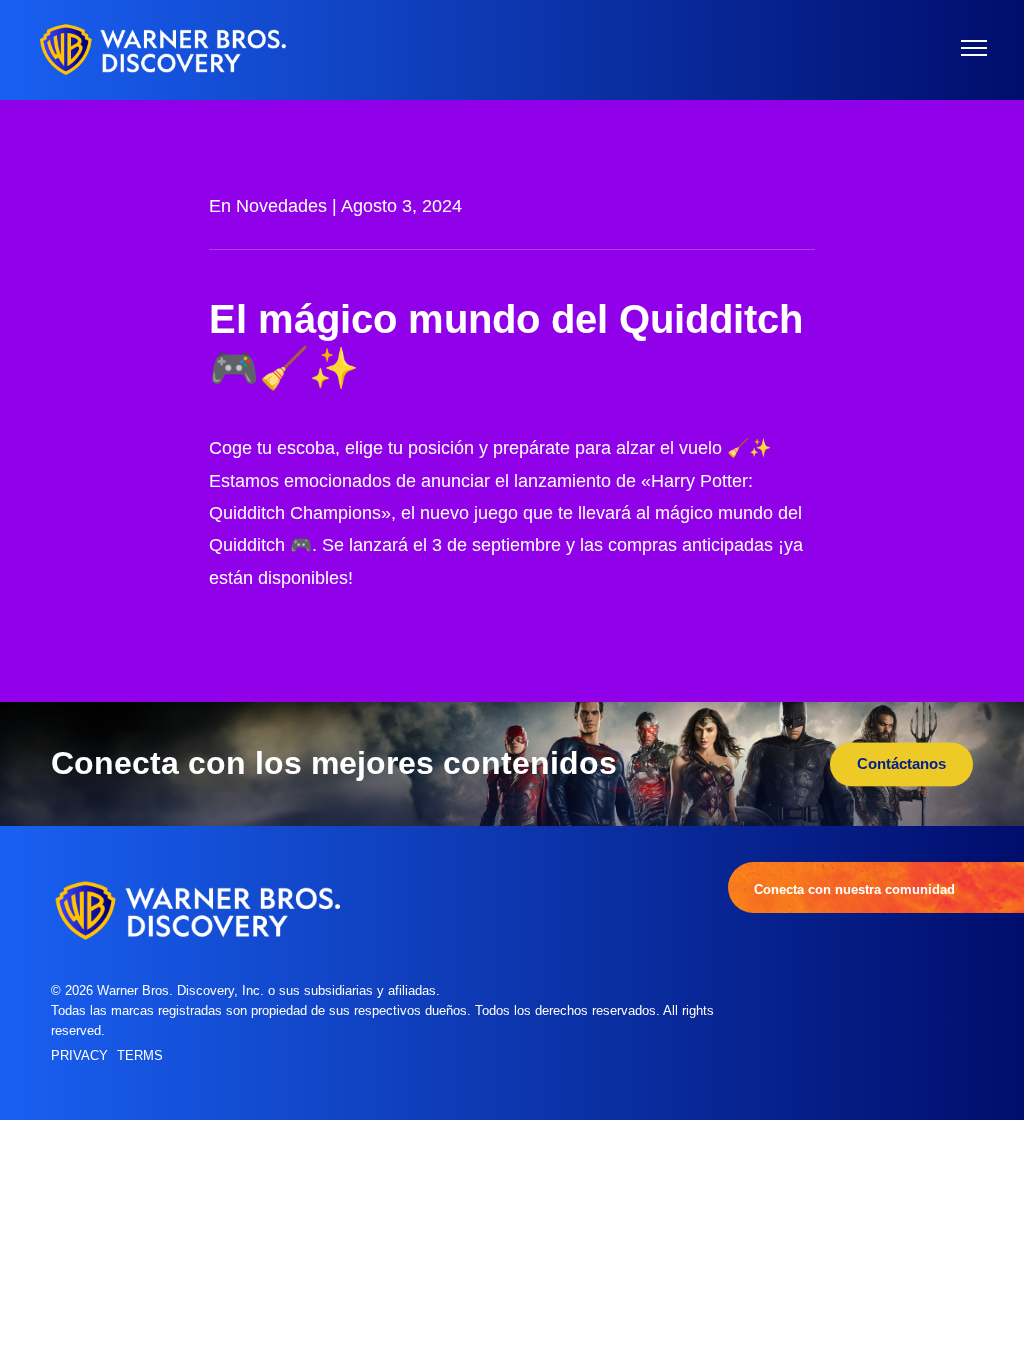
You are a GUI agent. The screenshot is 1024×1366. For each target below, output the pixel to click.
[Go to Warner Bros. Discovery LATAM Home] (163, 49)
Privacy (79, 1056)
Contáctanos (901, 763)
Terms (140, 1056)
